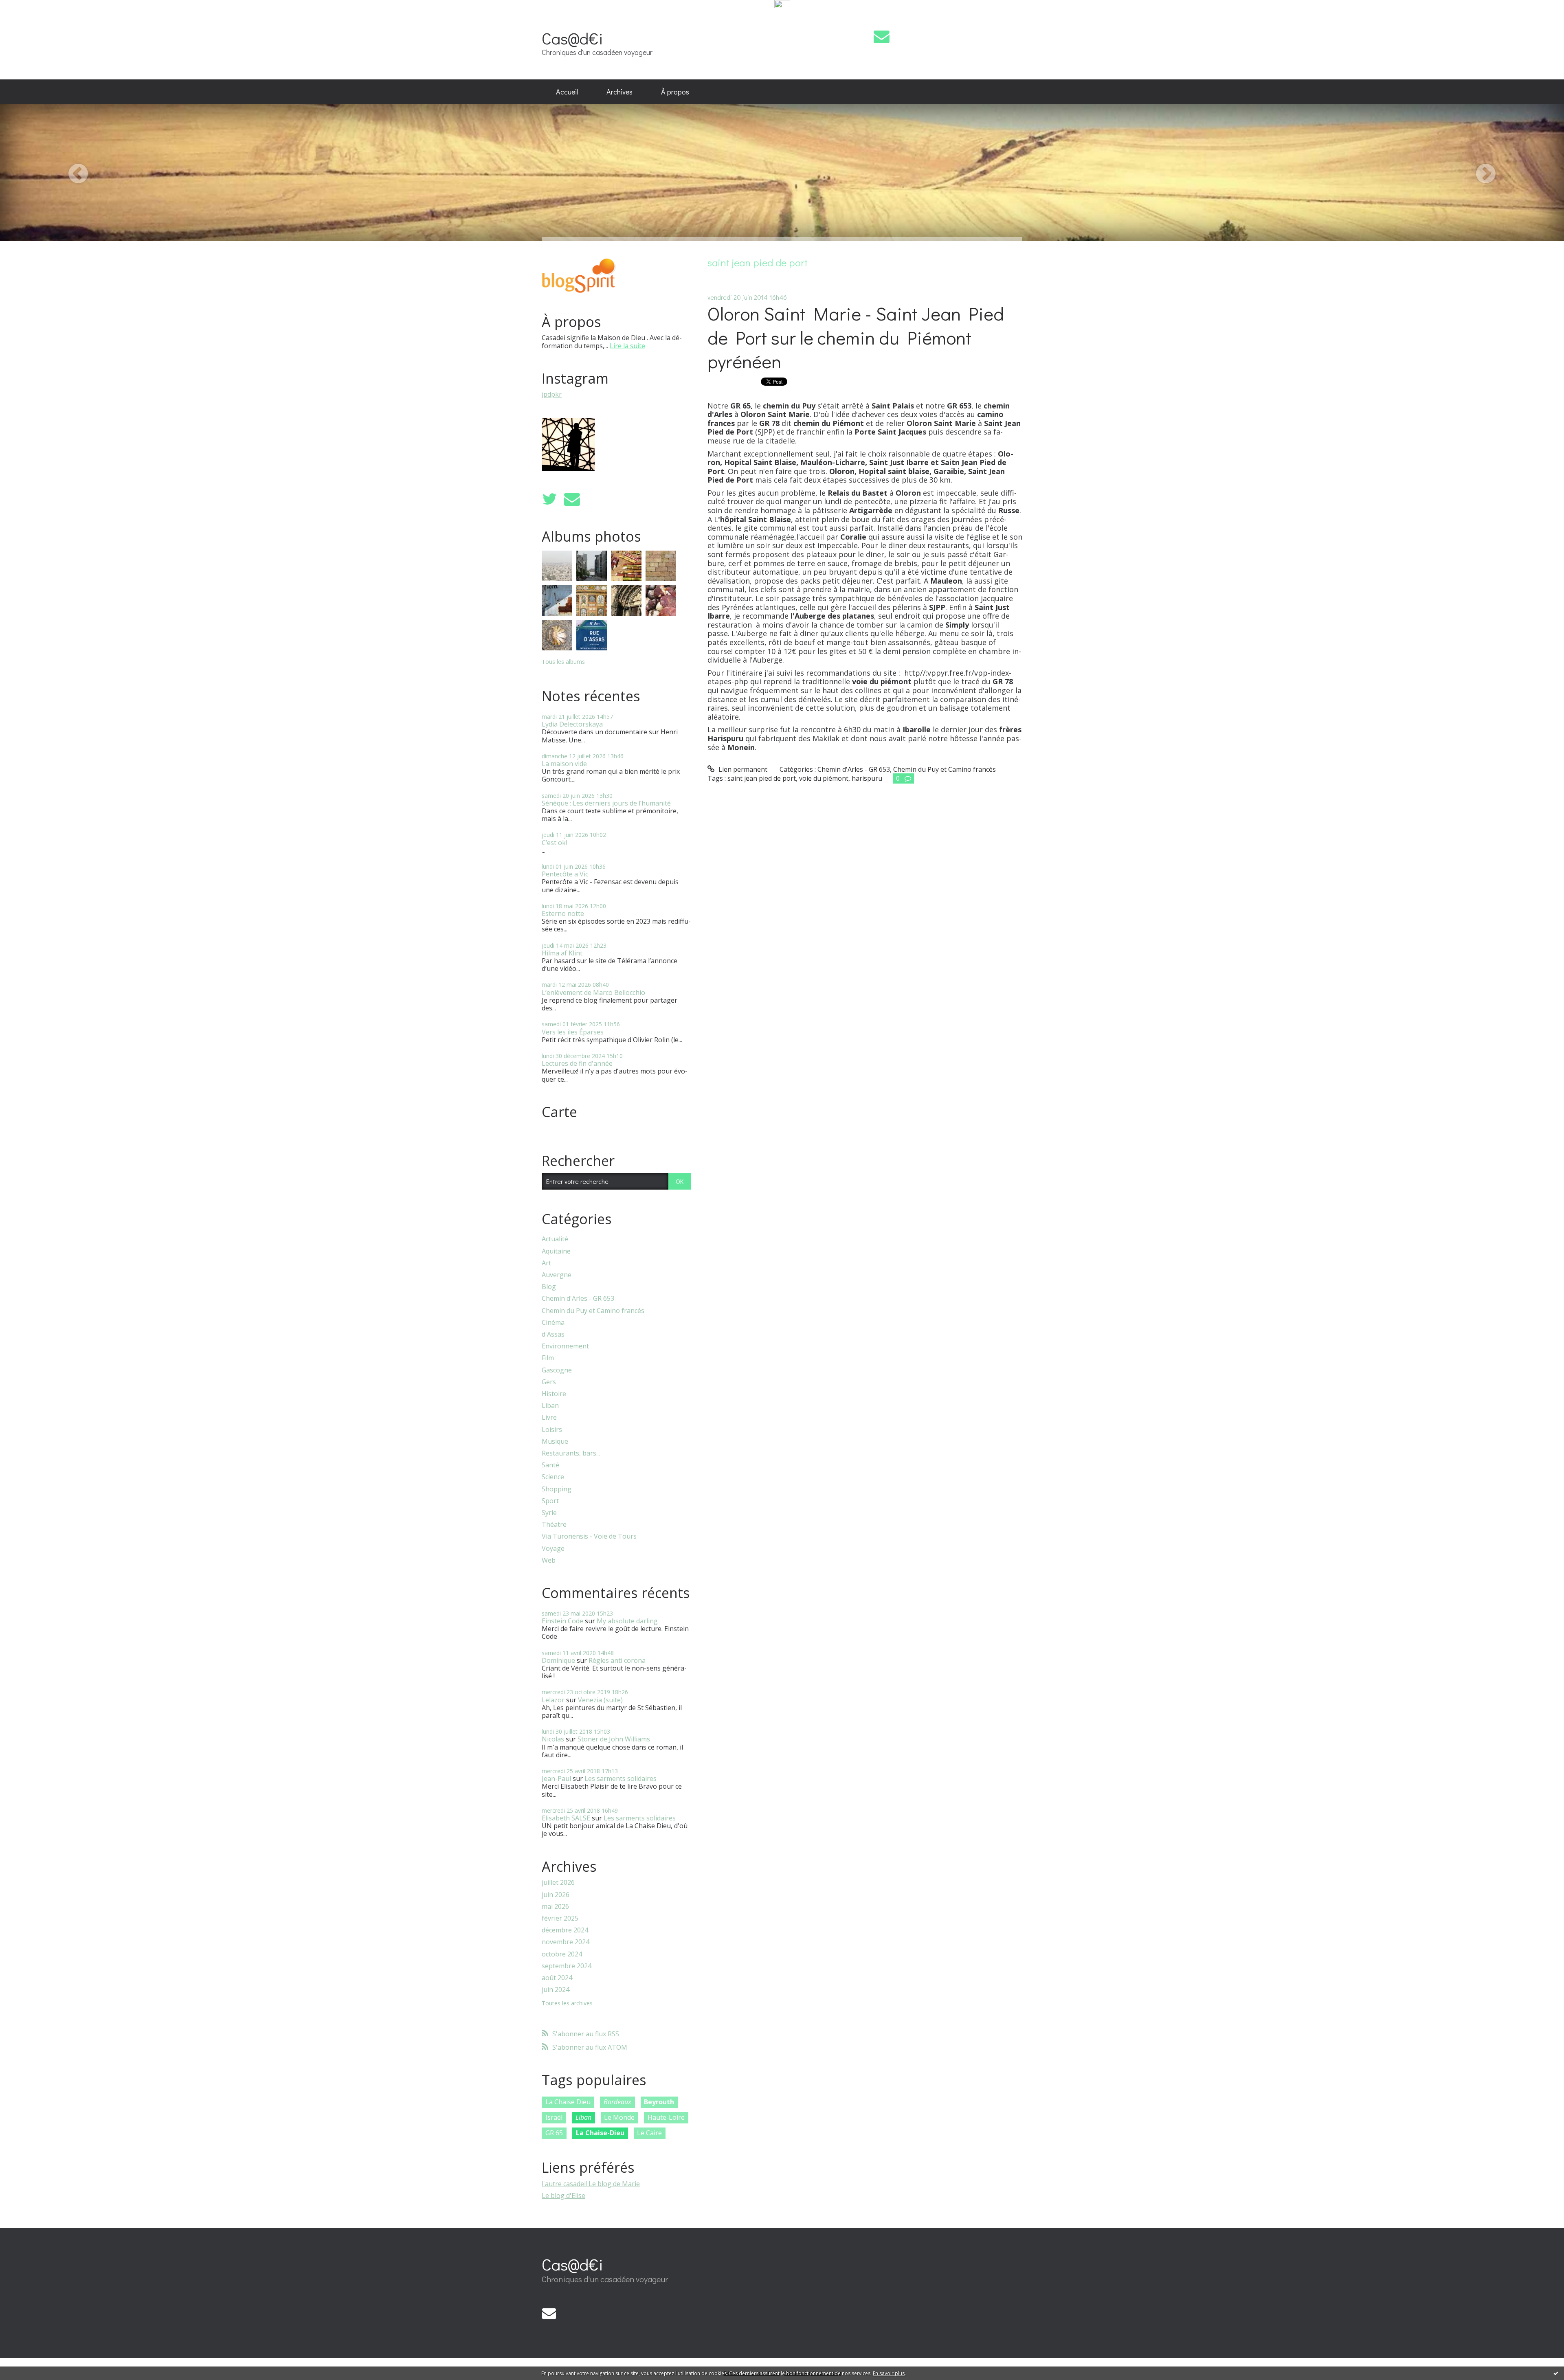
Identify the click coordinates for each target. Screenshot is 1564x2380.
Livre (549, 1417)
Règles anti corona (617, 1660)
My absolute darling (627, 1621)
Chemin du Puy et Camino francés (593, 1311)
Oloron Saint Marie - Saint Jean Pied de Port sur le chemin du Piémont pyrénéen (856, 337)
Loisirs (552, 1430)
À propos (675, 92)
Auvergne (557, 1275)
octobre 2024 (562, 1954)
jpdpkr (552, 394)
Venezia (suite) (600, 1700)
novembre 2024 (566, 1942)
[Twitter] (549, 499)
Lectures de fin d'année (577, 1063)
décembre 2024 (565, 1930)
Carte (559, 1112)
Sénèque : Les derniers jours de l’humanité (606, 803)
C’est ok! (554, 843)
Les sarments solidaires (621, 1778)
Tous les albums (563, 662)
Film (548, 1358)
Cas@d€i (572, 38)
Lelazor (553, 1700)
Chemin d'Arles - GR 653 (578, 1299)
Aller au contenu (29, 18)
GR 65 (554, 2133)
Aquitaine (556, 1251)
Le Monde (619, 2117)
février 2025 (560, 1918)
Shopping (557, 1489)
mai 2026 (555, 1907)
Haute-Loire (666, 2117)
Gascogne (557, 1370)
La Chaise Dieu (568, 2102)
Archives (619, 92)
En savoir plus (889, 2373)
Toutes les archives (567, 2003)
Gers (549, 1382)
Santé (550, 1465)
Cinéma (553, 1323)
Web (549, 1560)
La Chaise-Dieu (600, 2133)
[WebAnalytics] (782, 4)
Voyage (553, 1549)
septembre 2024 (567, 1966)
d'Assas (553, 1334)
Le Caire (649, 2133)
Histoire (554, 1394)
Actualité (555, 1239)
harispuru (867, 778)
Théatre (554, 1525)
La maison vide (564, 764)
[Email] (882, 36)
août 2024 (557, 1978)
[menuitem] (567, 92)
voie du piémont (824, 778)
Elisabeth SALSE (566, 1818)
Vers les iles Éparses (573, 1032)
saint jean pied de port (762, 778)
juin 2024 (556, 1990)
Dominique (558, 1660)
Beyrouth (659, 2102)
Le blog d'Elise (563, 2196)
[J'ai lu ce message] (1556, 2373)
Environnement (565, 1346)
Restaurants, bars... (571, 1453)
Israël (554, 2117)
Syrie (549, 1513)
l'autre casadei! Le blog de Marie (591, 2184)
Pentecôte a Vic (565, 874)
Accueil (567, 92)
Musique (555, 1441)
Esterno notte (563, 913)
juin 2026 (556, 1895)
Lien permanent (742, 769)
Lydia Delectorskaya (572, 724)
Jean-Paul (556, 1778)
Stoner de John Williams (614, 1739)
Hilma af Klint (562, 953)
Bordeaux (617, 2102)
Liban (550, 1406)
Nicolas (553, 1739)
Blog (549, 1287)
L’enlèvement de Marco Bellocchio (593, 992)
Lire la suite (627, 346)
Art (546, 1263)
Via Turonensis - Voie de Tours (589, 1536)
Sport (550, 1501)
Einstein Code (562, 1621)
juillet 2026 (558, 1883)
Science (553, 1477)
